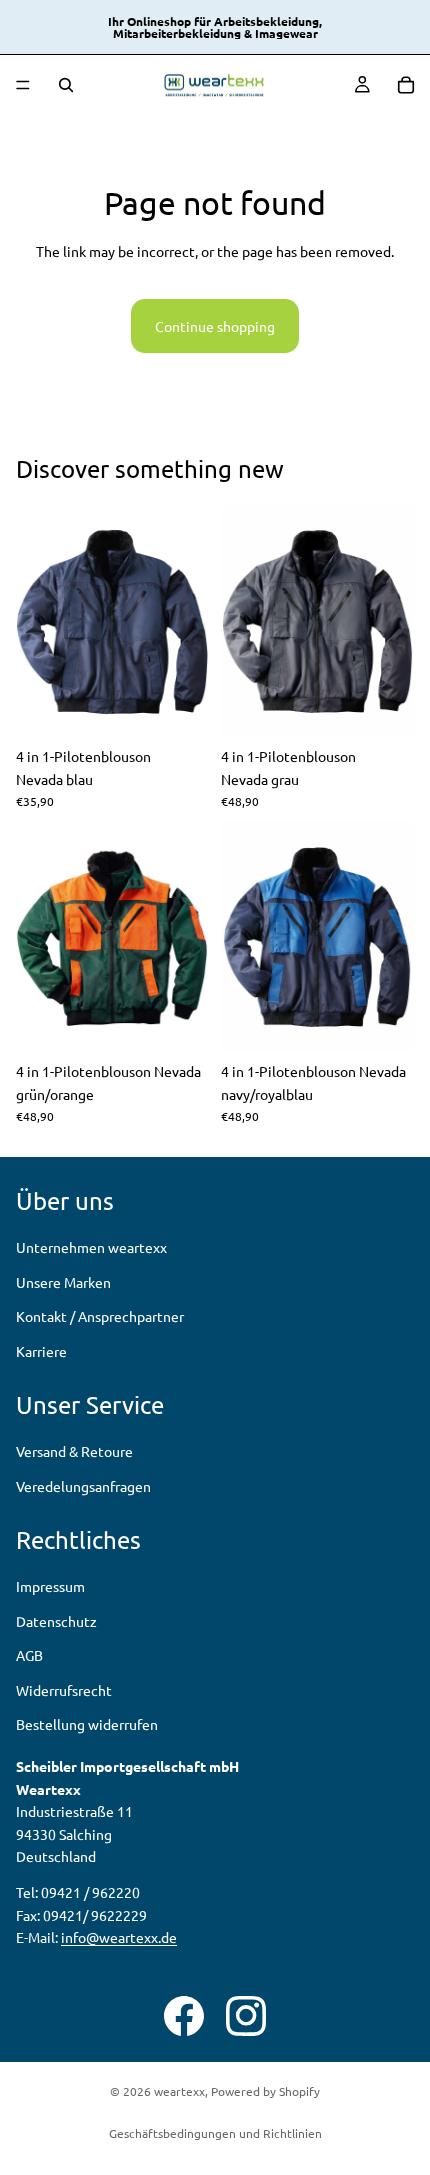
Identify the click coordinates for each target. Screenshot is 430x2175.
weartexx (179, 2091)
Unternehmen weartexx (91, 1248)
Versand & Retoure (74, 1452)
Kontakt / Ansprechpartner (100, 1316)
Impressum (50, 1587)
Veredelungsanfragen (83, 1486)
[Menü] (23, 85)
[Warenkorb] (406, 85)
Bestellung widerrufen (87, 1724)
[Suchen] (66, 85)
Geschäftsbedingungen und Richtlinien (215, 2133)
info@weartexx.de (119, 1937)
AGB (29, 1656)
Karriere (41, 1351)
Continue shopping (215, 326)
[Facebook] (184, 2016)
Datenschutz (56, 1621)
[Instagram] (246, 2016)
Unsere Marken (63, 1282)
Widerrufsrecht (64, 1690)
